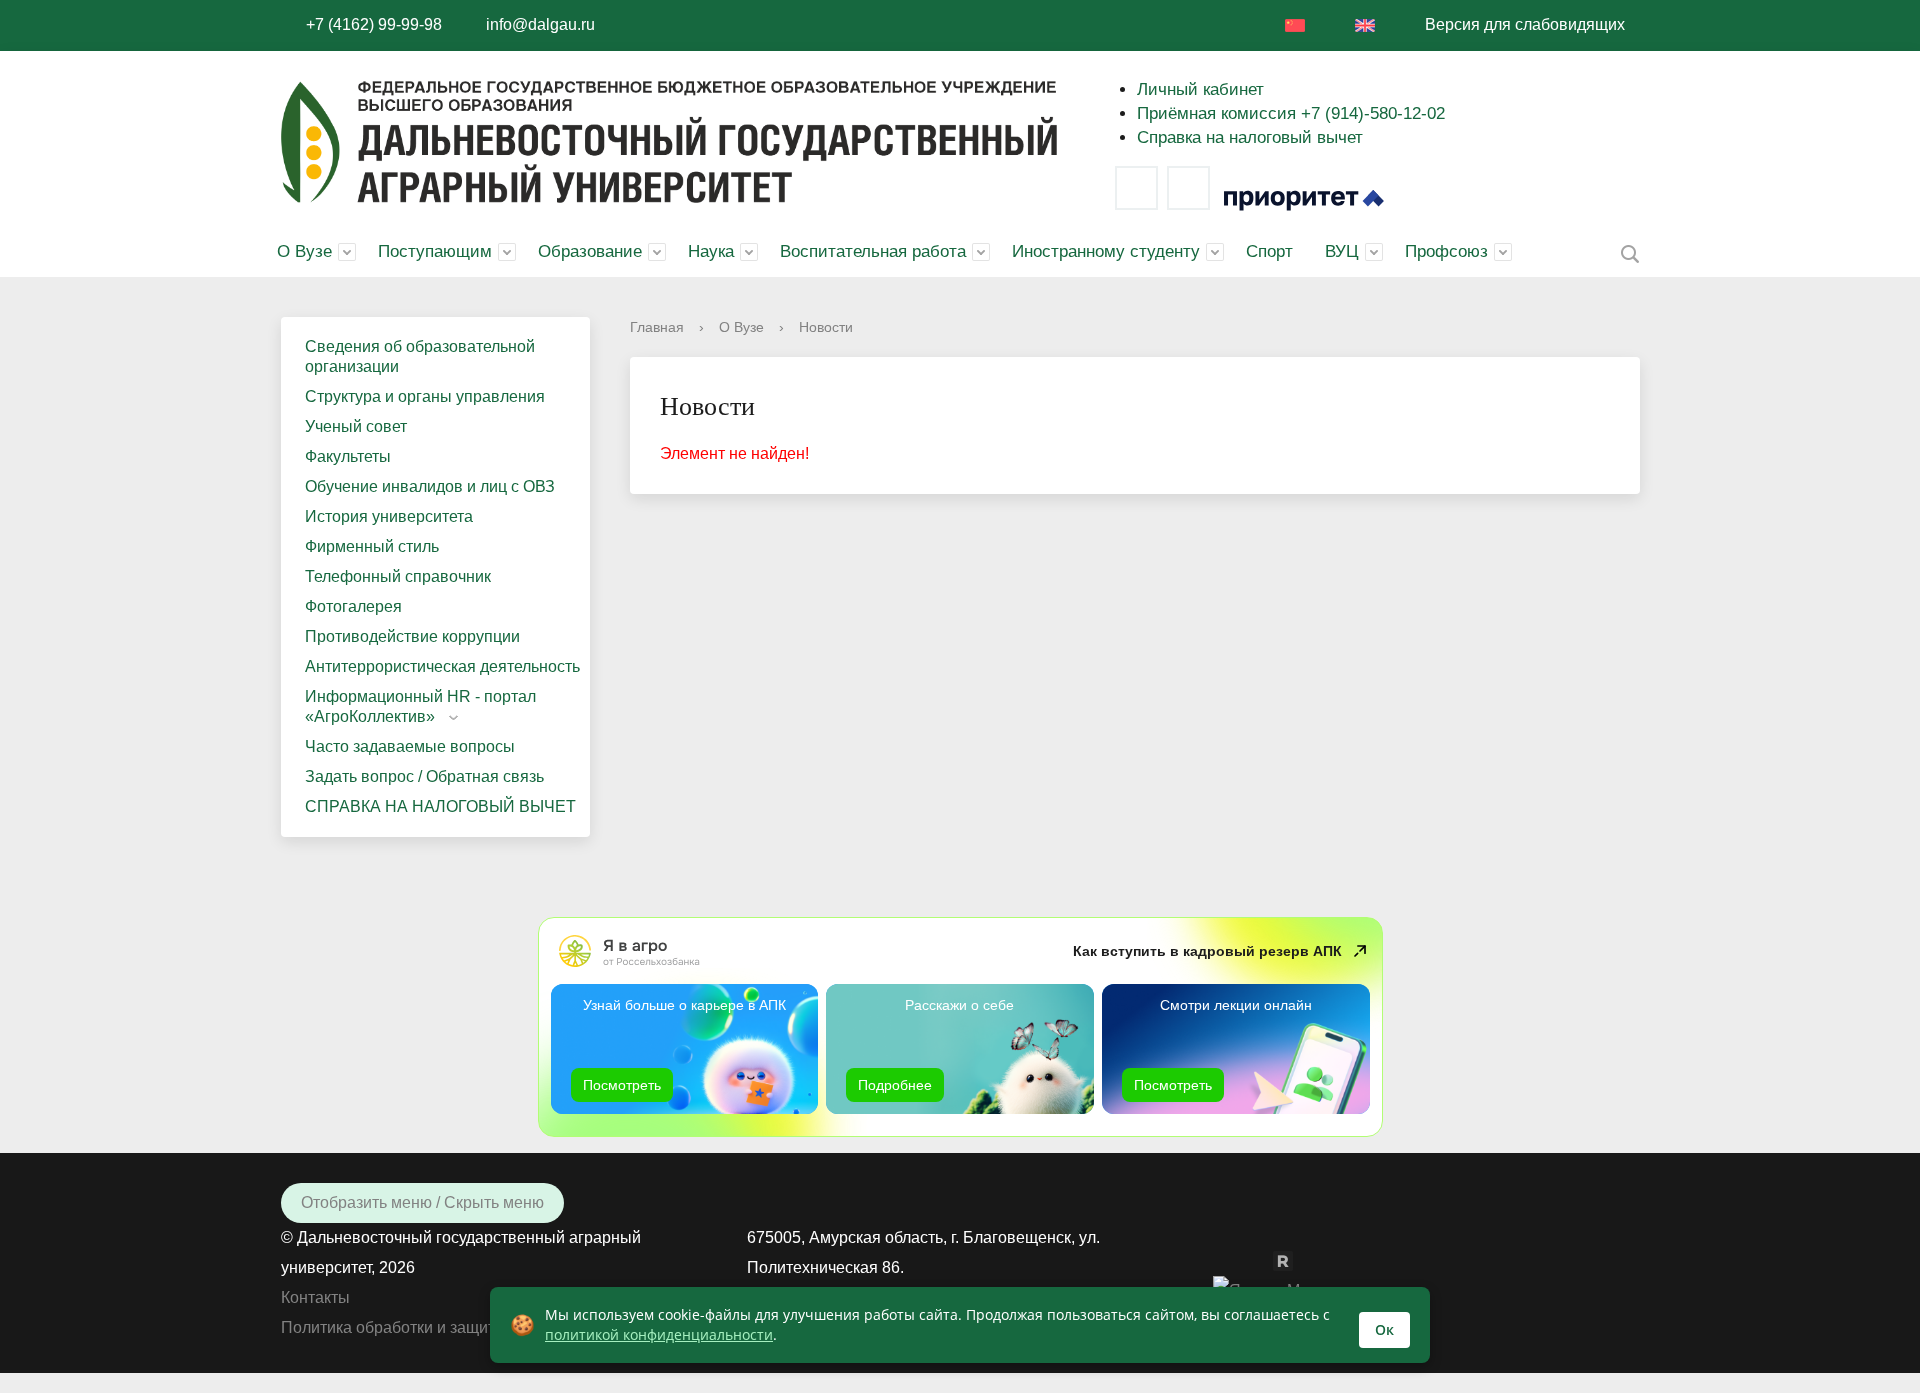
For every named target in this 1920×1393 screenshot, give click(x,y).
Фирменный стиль (372, 546)
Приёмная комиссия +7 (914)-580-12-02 (1291, 113)
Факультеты (348, 456)
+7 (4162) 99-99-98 (374, 24)
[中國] (1295, 25)
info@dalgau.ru (540, 24)
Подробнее (895, 1085)
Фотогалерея (353, 606)
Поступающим (435, 251)
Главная (657, 327)
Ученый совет (356, 426)
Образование (590, 251)
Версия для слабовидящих (1525, 24)
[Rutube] (1293, 1259)
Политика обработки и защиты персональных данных (480, 1327)
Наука (711, 251)
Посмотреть (622, 1085)
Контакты (315, 1297)
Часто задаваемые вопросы (410, 746)
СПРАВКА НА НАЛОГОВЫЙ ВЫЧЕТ (440, 806)
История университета (389, 516)
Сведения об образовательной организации (420, 356)
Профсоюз (1446, 251)
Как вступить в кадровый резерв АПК (1207, 951)
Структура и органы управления (425, 396)
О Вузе (304, 251)
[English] (1365, 25)
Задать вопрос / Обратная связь (424, 776)
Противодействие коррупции (412, 636)
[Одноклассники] (1263, 1259)
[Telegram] (1188, 188)
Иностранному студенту (1106, 251)
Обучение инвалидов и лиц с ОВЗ (430, 486)
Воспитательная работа (873, 251)
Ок (1384, 1329)
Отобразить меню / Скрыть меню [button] (422, 1202)
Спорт (1269, 251)
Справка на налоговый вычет (1250, 137)
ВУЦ (1342, 251)
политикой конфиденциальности (659, 1334)
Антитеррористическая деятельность (442, 666)
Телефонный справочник (398, 576)
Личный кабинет (1200, 89)
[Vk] (1136, 188)
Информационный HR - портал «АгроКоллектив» (420, 706)
